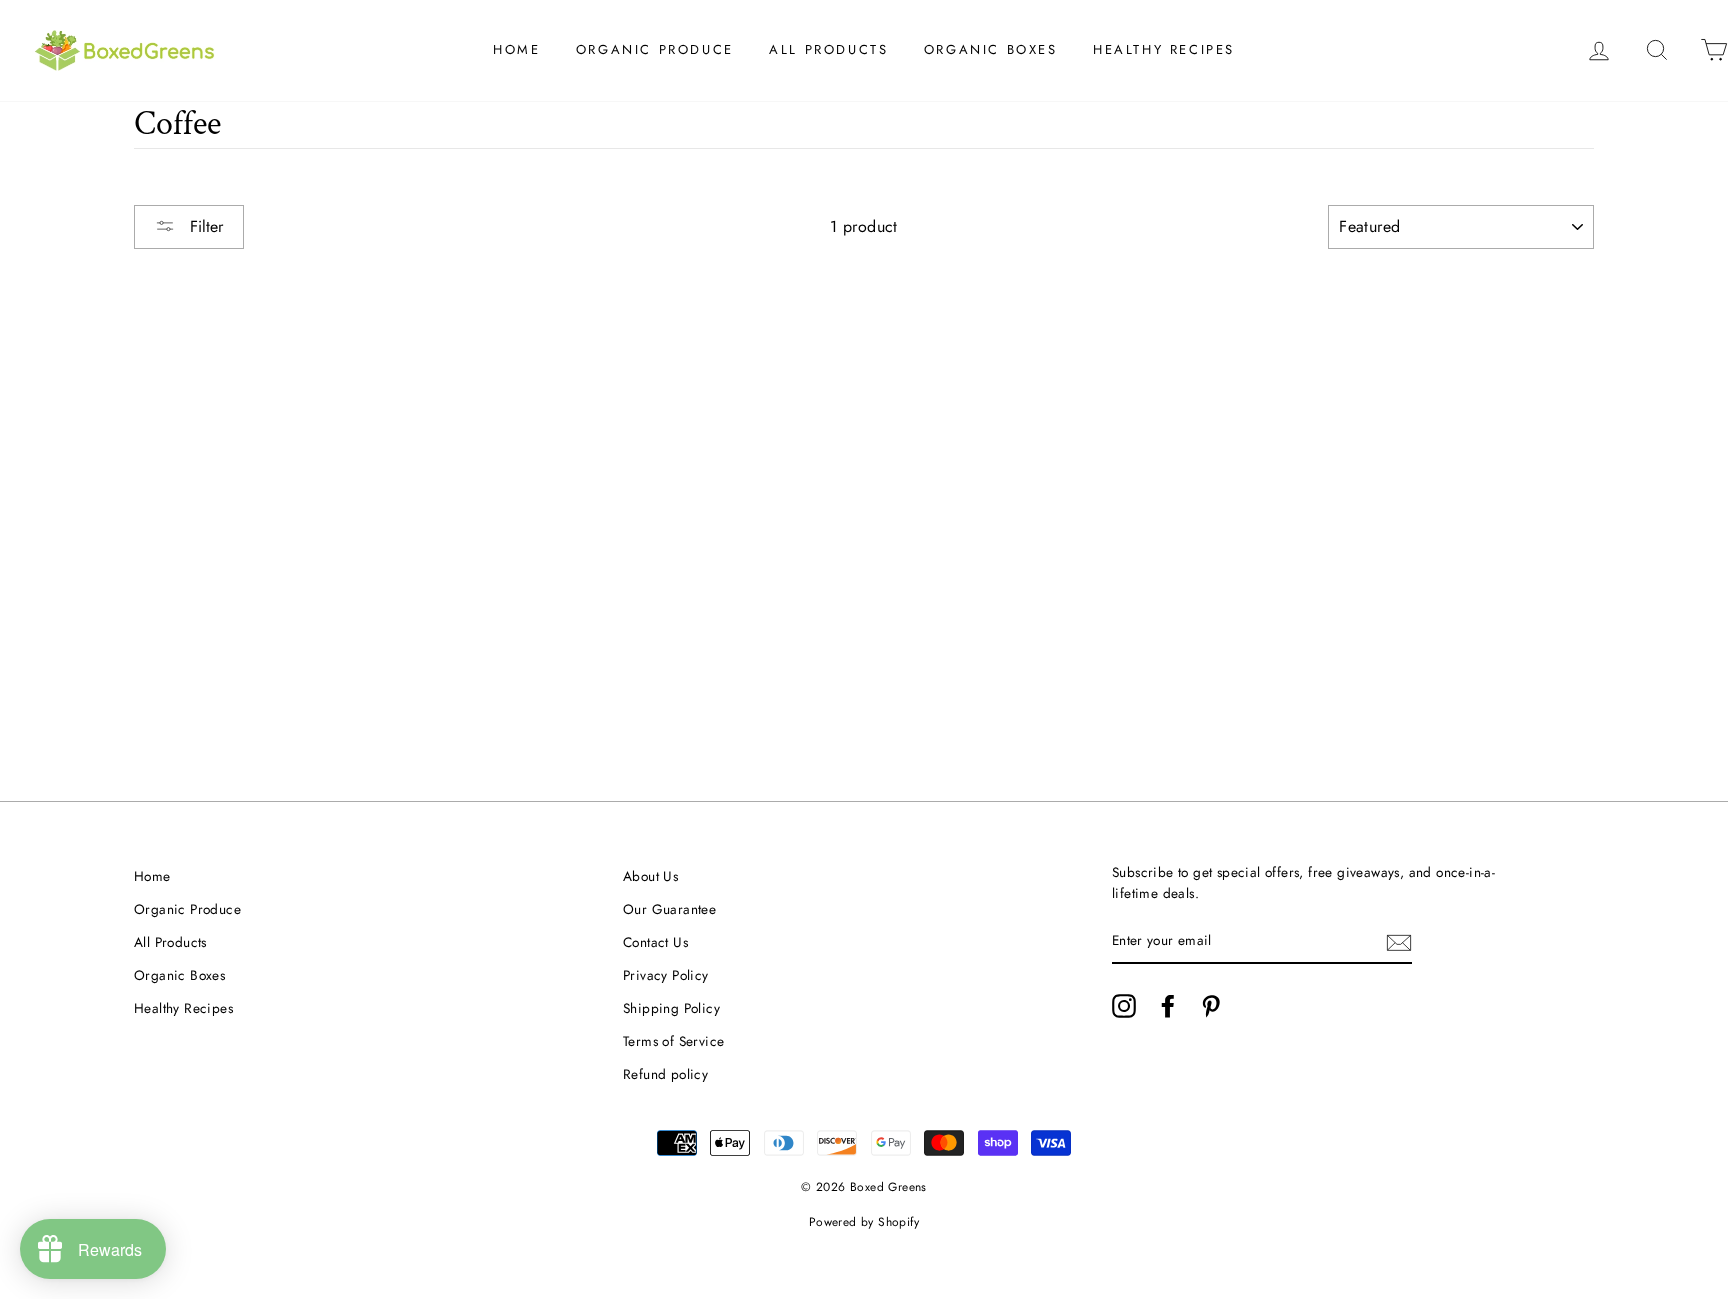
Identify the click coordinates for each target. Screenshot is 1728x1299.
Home (516, 49)
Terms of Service (673, 1041)
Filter (204, 226)
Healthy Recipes (1164, 49)
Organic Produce (655, 49)
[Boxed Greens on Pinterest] (1211, 1006)
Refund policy (665, 1074)
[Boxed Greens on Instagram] (1124, 1006)
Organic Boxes (991, 49)
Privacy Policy (666, 975)
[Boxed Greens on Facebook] (1168, 1006)
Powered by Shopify (864, 1222)
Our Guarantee (669, 909)
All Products (828, 49)
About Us (650, 876)
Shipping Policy (671, 1008)
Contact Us (655, 942)
